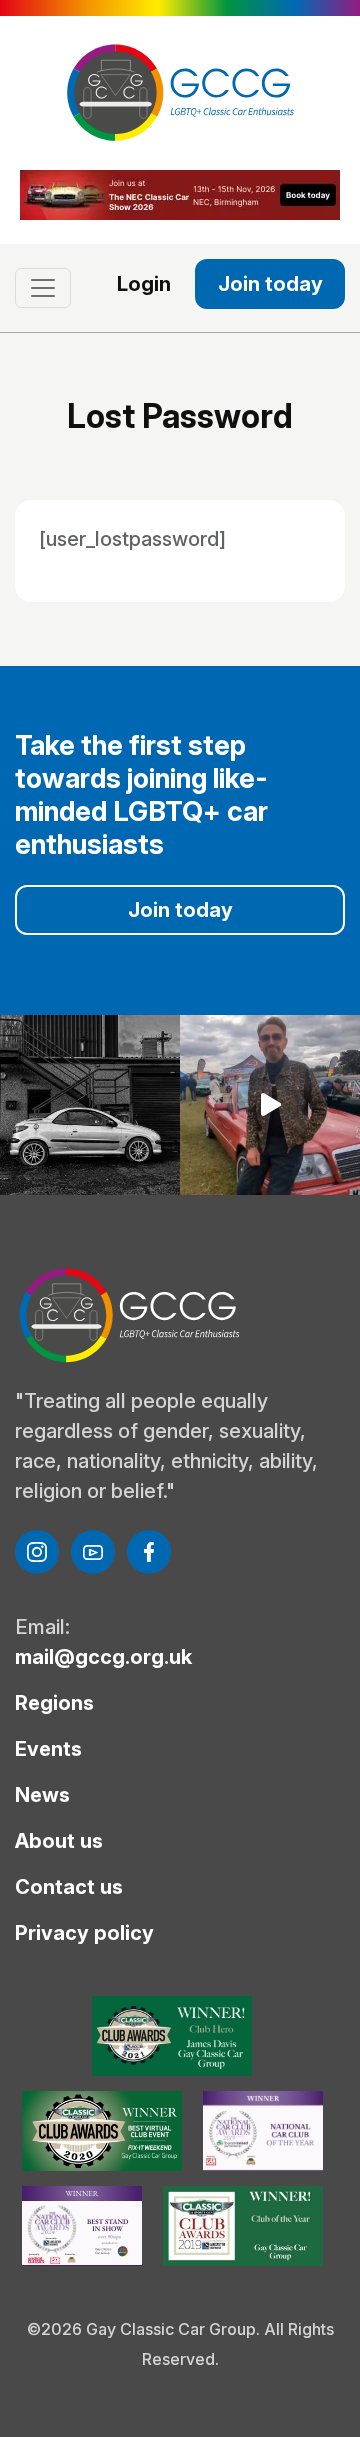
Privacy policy (84, 1933)
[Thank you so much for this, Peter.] (270, 1105)
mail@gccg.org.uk (103, 1657)
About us (59, 1841)
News (42, 1795)
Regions (54, 1703)
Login (144, 284)
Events (48, 1749)
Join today (270, 284)
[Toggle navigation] (43, 288)
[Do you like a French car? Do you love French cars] (90, 1105)
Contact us (69, 1887)
